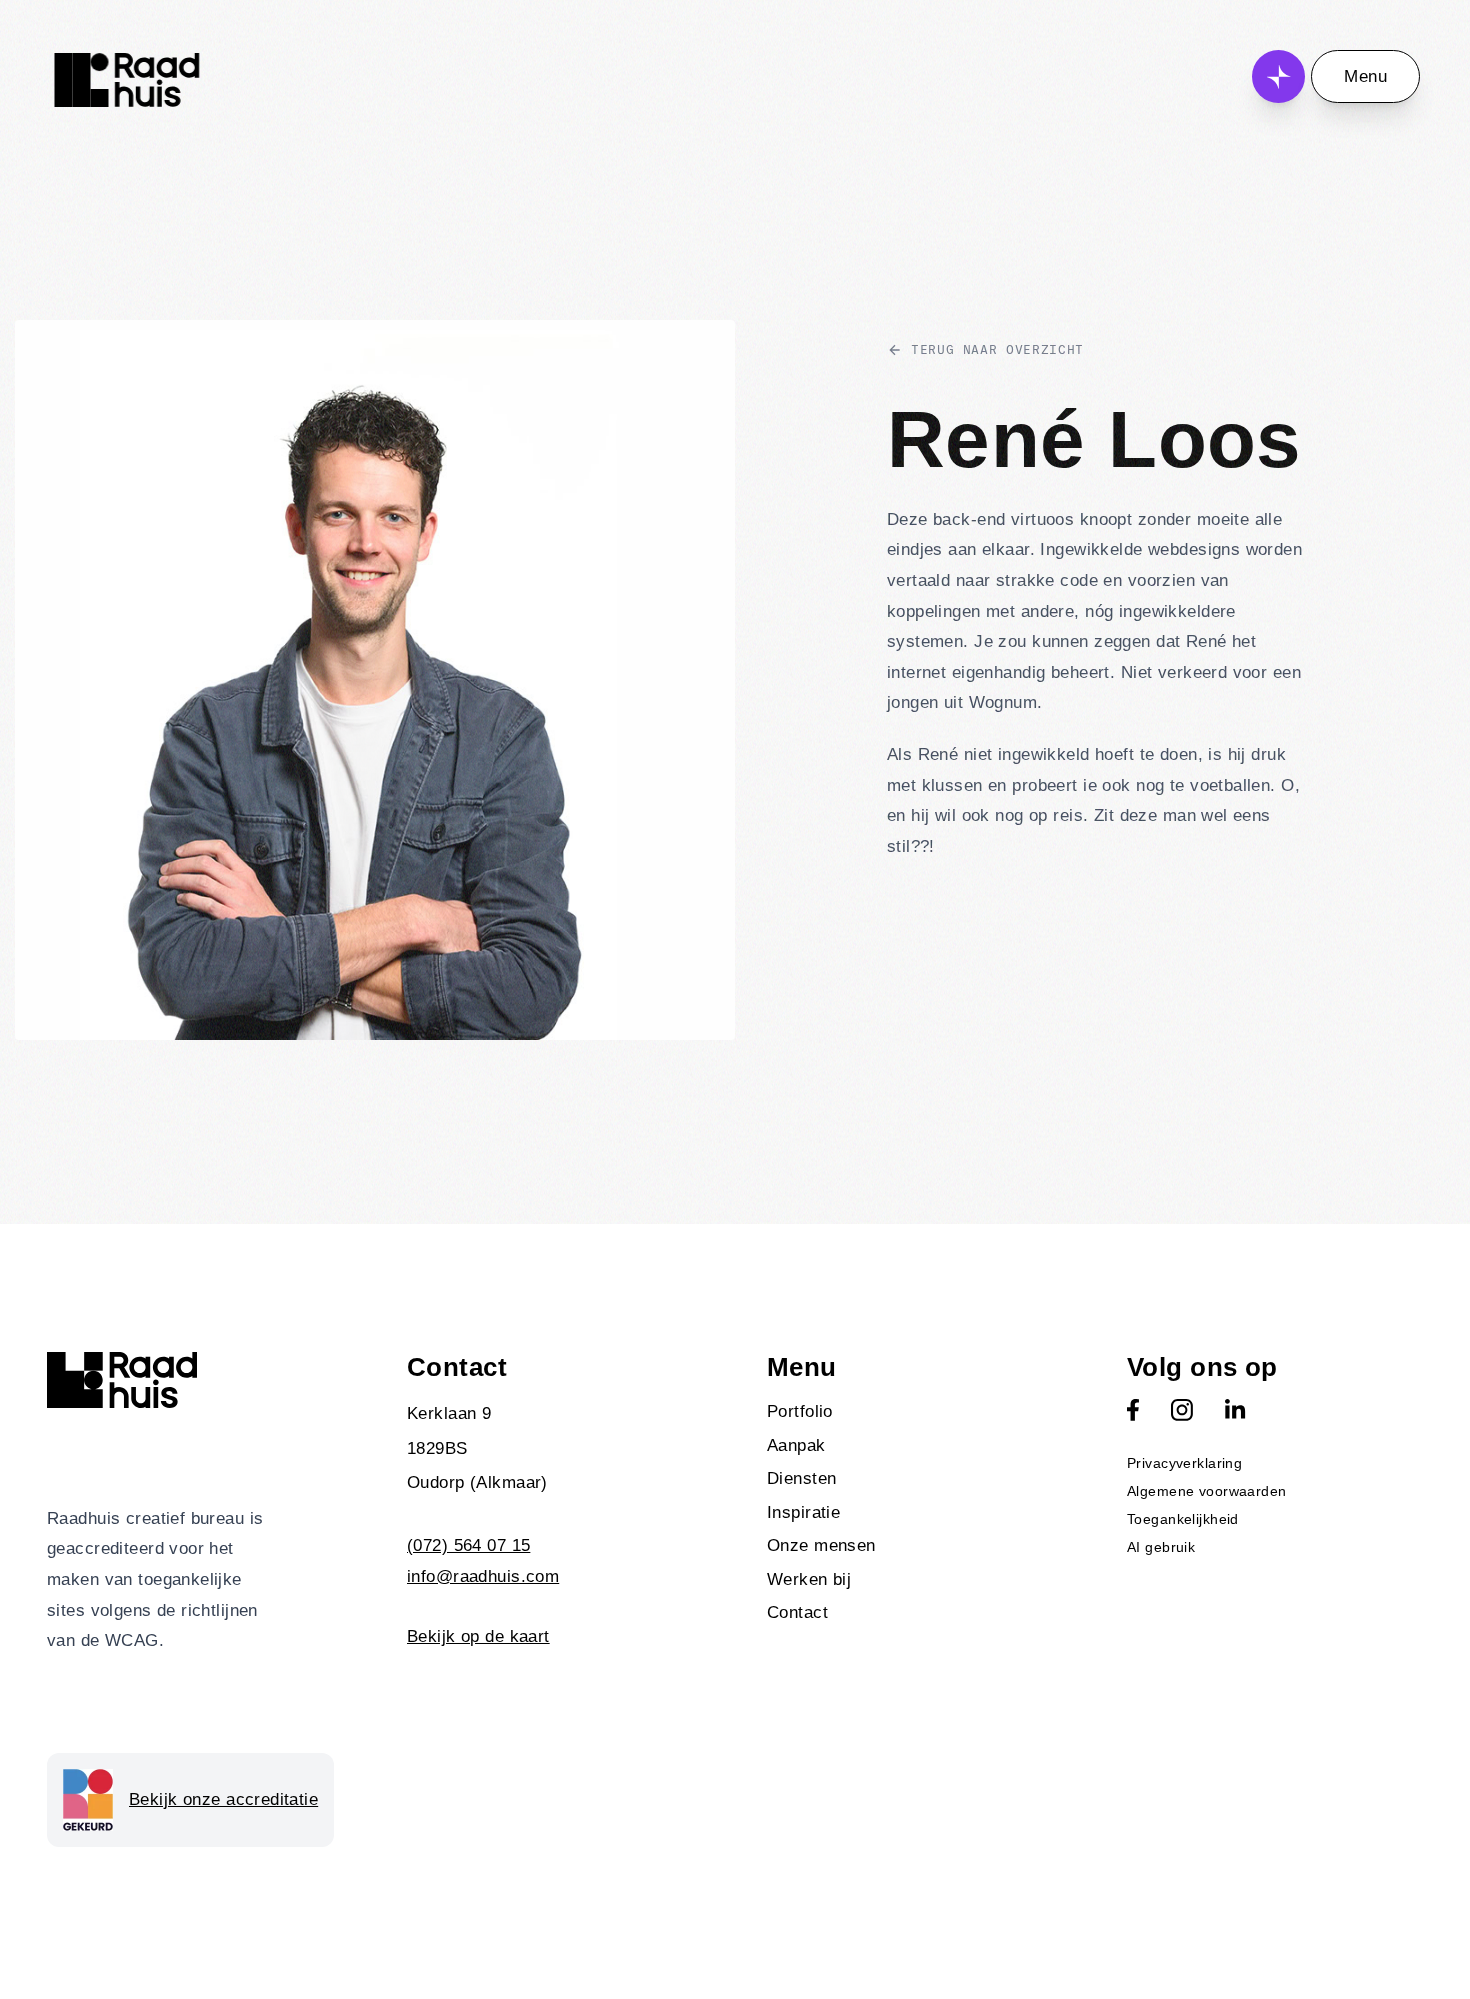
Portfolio (800, 1411)
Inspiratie (803, 1512)
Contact (797, 1612)
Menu (1365, 76)
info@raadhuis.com (483, 1576)
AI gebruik (1161, 1547)
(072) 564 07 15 (468, 1545)
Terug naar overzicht (997, 349)
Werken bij (809, 1579)
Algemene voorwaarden (1207, 1491)
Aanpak (796, 1445)
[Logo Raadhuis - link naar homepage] (127, 80)
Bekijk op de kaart (478, 1636)
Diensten (801, 1478)
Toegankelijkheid (1183, 1519)
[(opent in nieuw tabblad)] (1133, 1410)
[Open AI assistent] (1278, 76)
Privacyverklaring (1184, 1463)
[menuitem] (915, 1412)
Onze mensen (821, 1545)
